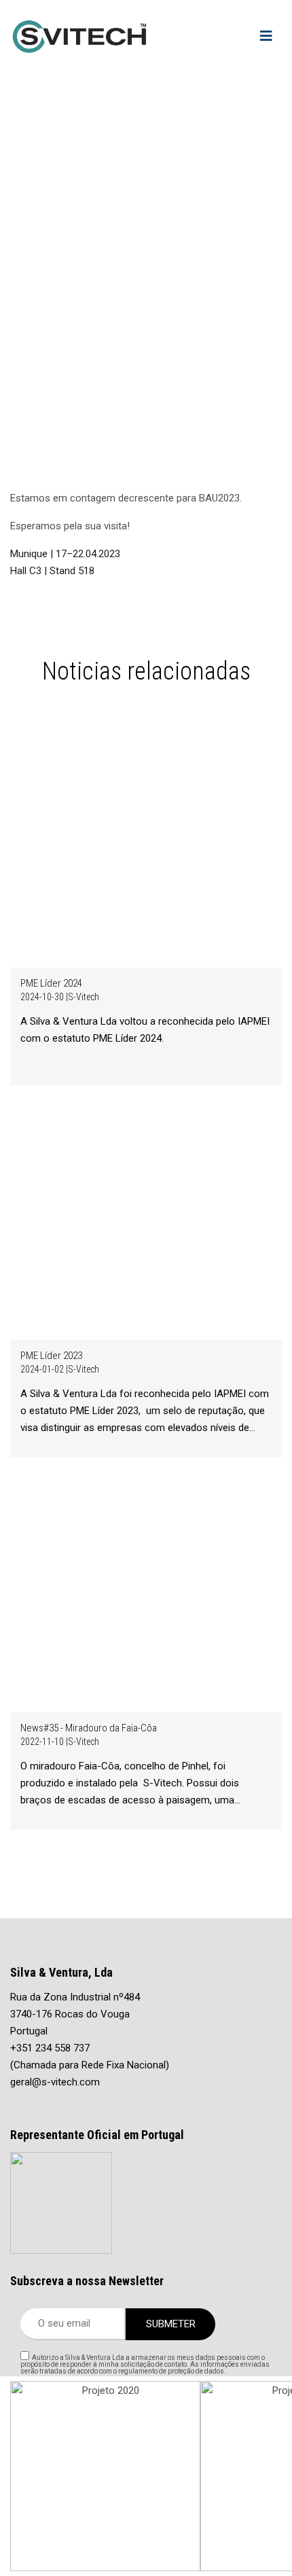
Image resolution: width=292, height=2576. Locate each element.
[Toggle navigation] (266, 36)
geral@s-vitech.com (55, 2082)
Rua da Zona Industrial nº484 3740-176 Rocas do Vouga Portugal (75, 2014)
